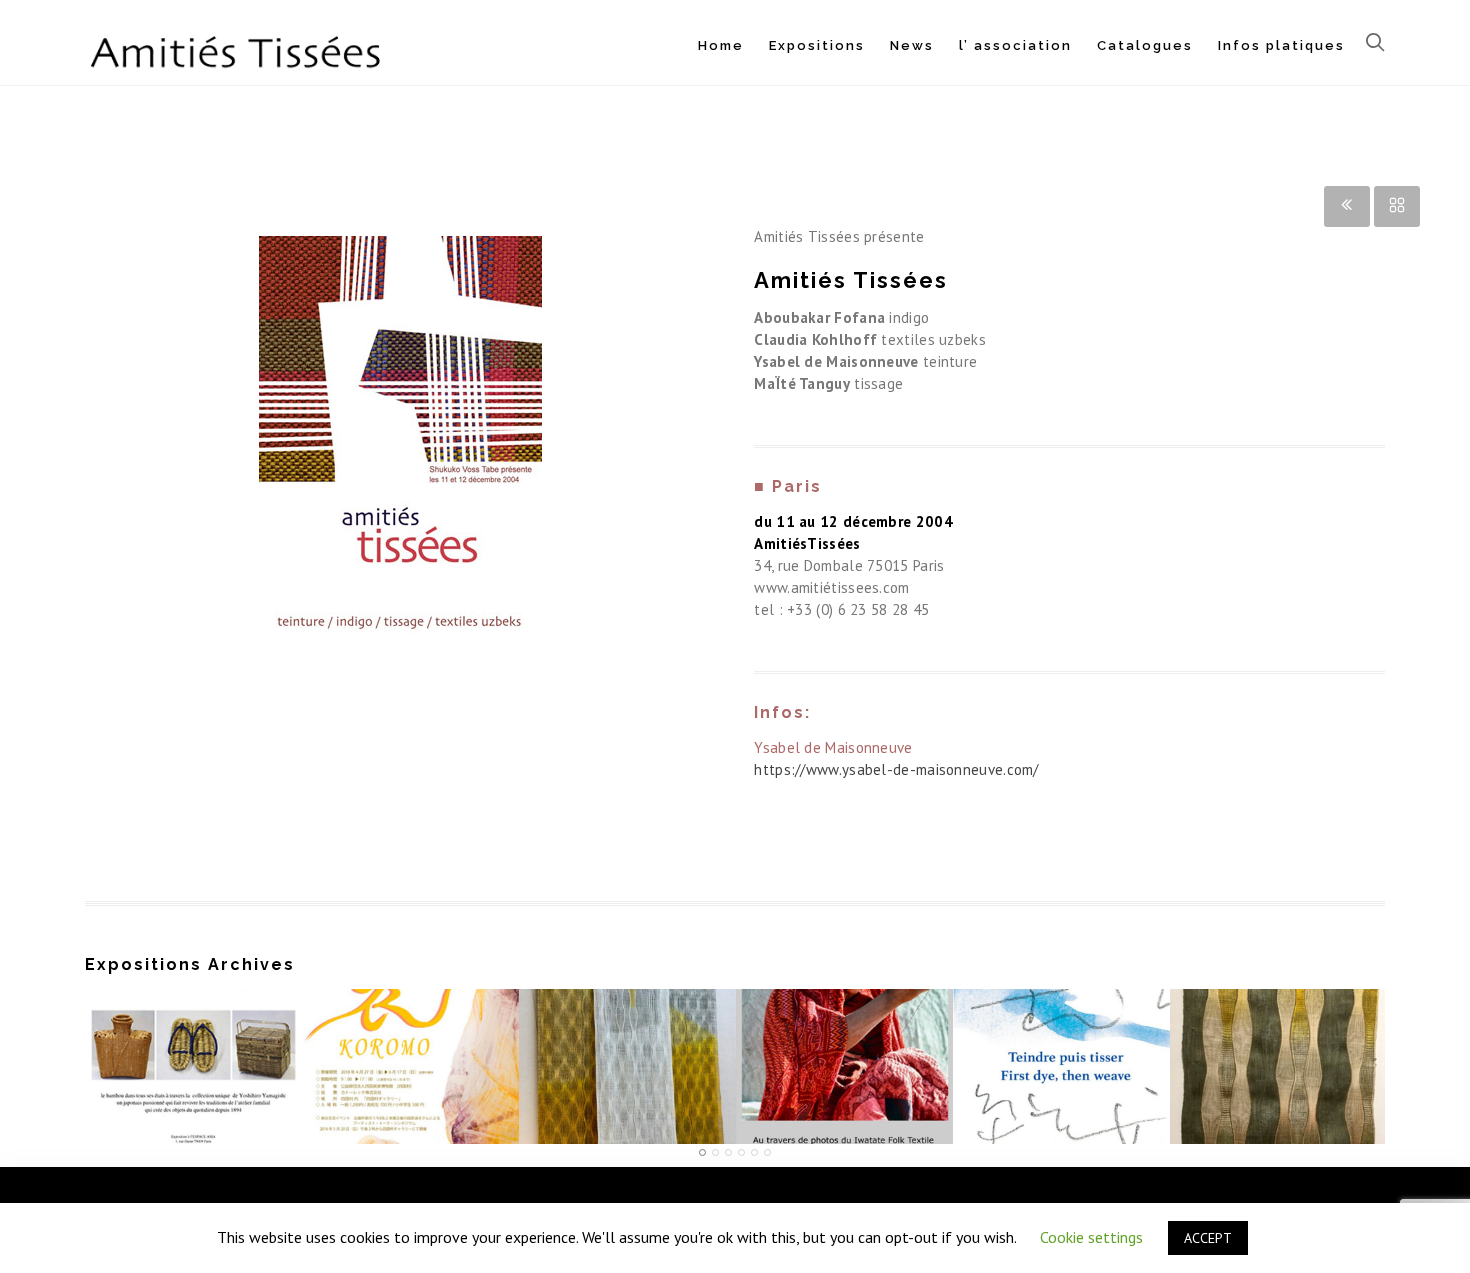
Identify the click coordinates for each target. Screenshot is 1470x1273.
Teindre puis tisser (1061, 1056)
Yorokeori (1278, 1056)
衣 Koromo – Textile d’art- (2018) (410, 1047)
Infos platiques (1281, 45)
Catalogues (1145, 45)
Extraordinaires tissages (627, 1056)
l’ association (1015, 45)
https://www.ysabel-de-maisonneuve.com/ (896, 769)
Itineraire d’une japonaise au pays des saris (845, 1047)
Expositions (817, 45)
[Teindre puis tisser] (1062, 993)
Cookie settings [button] (1091, 1237)
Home (721, 45)
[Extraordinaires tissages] (628, 993)
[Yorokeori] (1279, 993)
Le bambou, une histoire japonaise (193, 1047)
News (912, 45)
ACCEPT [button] (1208, 1238)
